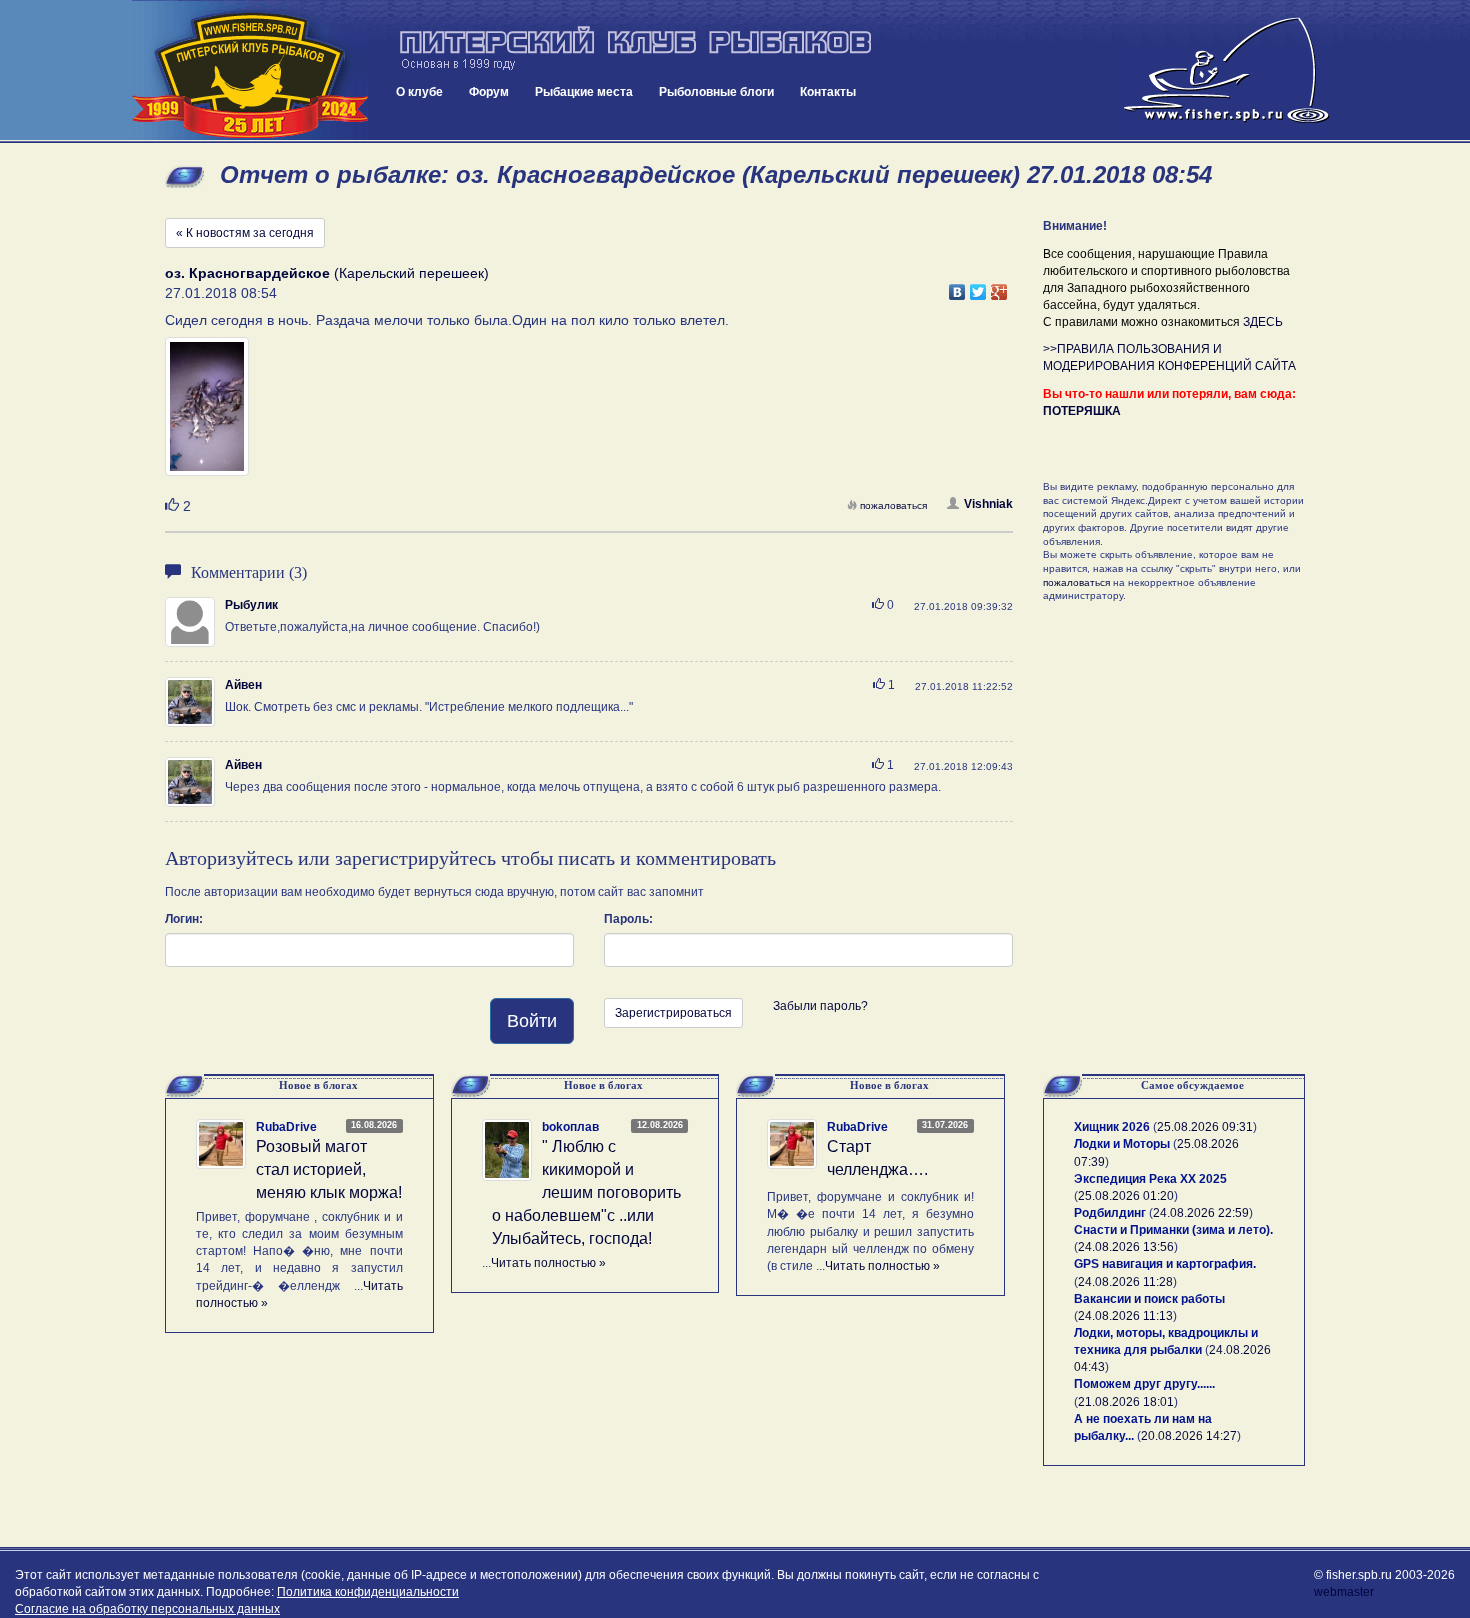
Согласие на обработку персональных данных (147, 1609)
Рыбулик (251, 605)
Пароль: (628, 919)
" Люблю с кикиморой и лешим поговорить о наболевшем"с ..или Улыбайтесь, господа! (586, 1192)
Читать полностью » (548, 1263)
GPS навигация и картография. (1165, 1264)
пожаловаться (893, 505)
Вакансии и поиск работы (1149, 1299)
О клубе (419, 92)
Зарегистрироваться (673, 1013)
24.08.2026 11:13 (1125, 1316)
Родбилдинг (1110, 1213)
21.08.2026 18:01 (1126, 1402)
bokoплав (570, 1127)
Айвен (243, 685)
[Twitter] (978, 287)
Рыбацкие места (584, 92)
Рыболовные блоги (716, 92)
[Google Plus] (999, 287)
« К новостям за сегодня (245, 233)
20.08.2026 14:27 (1189, 1436)
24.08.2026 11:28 (1125, 1282)
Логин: (184, 919)
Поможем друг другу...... (1144, 1384)
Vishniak (988, 504)
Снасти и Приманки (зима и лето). (1173, 1230)
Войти (532, 1021)
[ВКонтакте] (957, 287)
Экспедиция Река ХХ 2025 (1150, 1179)
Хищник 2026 (1112, 1127)
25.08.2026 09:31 (1205, 1127)
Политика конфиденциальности (368, 1592)
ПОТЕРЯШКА (1082, 411)
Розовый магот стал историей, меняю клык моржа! (329, 1169)
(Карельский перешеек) (327, 273)
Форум (489, 92)
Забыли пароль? (820, 1006)
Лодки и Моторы (1122, 1144)
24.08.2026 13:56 (1126, 1247)
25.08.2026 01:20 (1126, 1196)
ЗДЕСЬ (1263, 322)
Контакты (828, 92)
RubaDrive (286, 1127)
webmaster (1344, 1592)
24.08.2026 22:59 (1201, 1213)
